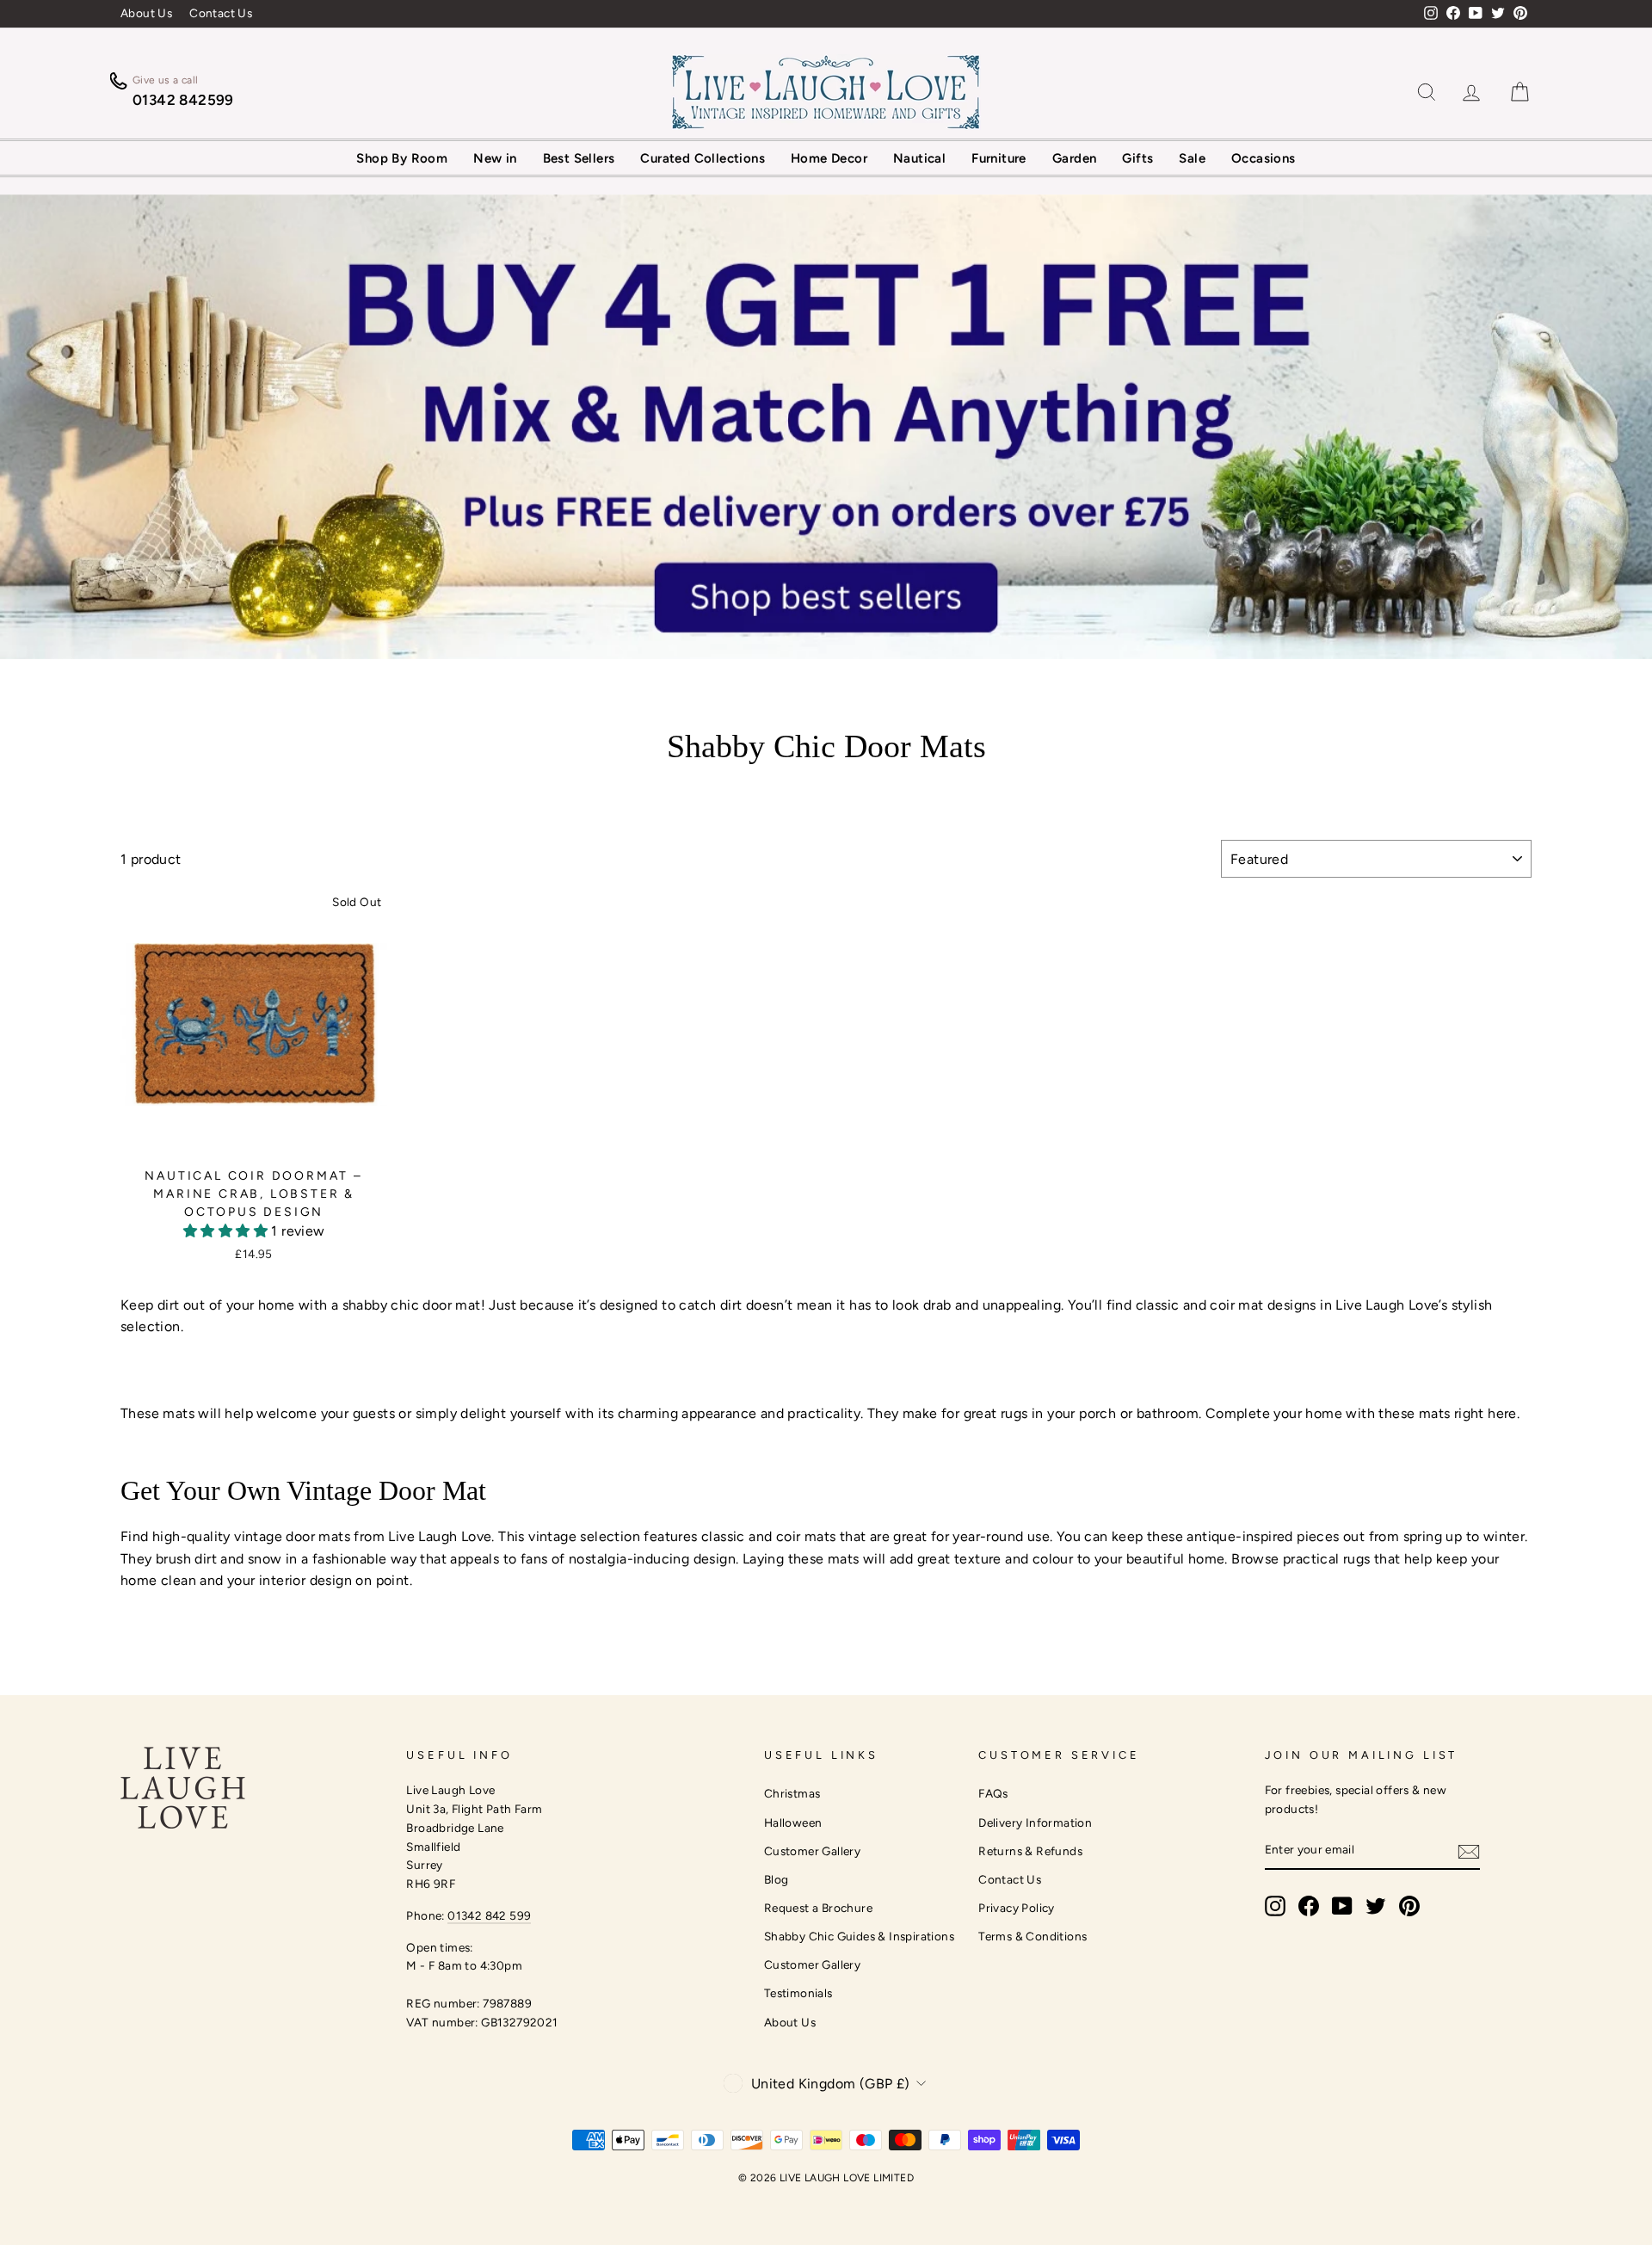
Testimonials (798, 1993)
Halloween (793, 1823)
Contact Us (221, 13)
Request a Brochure (818, 1908)
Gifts (1137, 158)
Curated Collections (703, 158)
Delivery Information (1035, 1823)
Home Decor (829, 158)
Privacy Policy (1017, 1908)
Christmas (792, 1793)
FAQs (993, 1793)
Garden (1074, 158)
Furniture (999, 158)
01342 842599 (183, 100)
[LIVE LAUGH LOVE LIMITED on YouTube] (1342, 1906)
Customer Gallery (812, 1851)
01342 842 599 (489, 1915)
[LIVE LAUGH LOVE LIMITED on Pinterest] (1409, 1906)
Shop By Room (402, 158)
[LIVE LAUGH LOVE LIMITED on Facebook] (1309, 1906)
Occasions (1264, 158)
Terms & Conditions (1032, 1936)
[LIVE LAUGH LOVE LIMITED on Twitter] (1376, 1906)
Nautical (919, 158)
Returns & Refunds (1030, 1851)
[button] (227, 1231)
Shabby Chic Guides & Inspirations (859, 1936)
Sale (1192, 158)
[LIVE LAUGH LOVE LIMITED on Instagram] (1275, 1906)
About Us (146, 13)
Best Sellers (579, 158)
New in (495, 158)
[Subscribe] (1469, 1851)
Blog (777, 1879)
